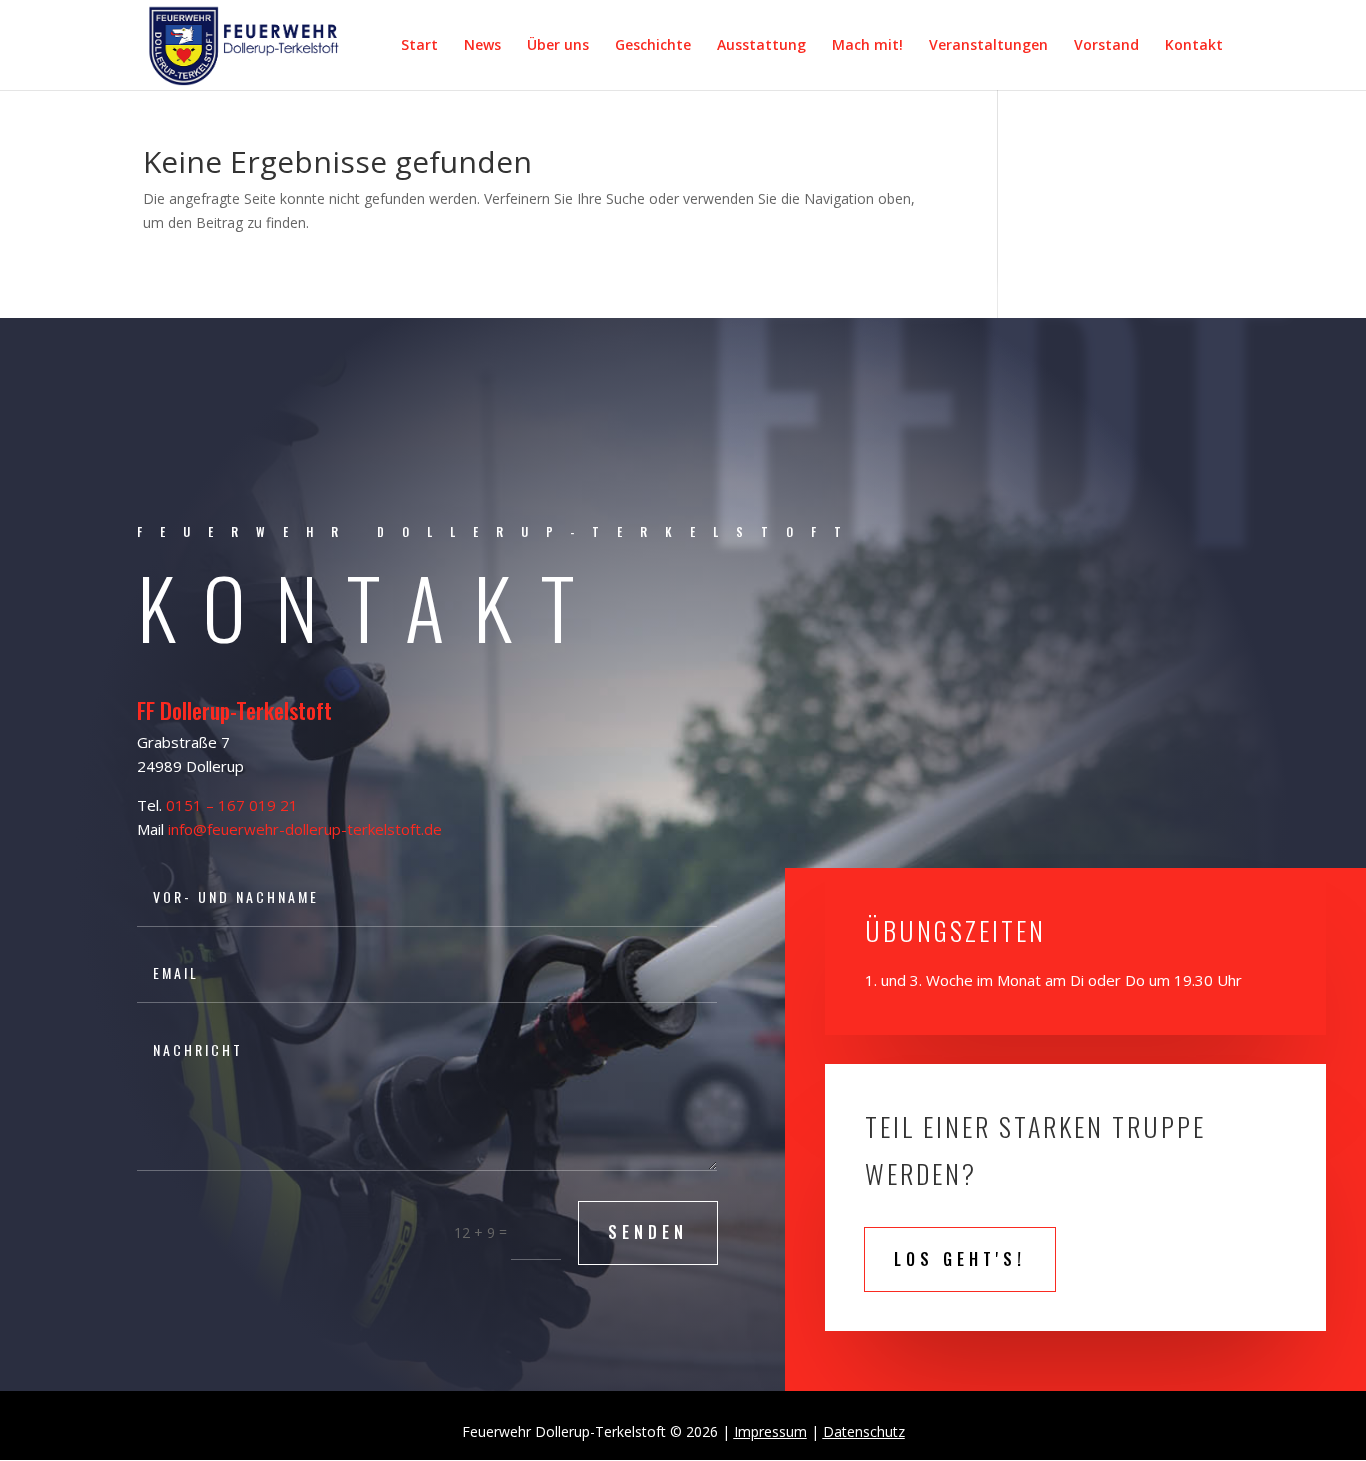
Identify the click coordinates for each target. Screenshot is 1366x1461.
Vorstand (1106, 46)
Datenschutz (864, 1431)
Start (419, 46)
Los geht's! (960, 1259)
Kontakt (1194, 46)
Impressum (770, 1431)
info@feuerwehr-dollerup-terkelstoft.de (305, 829)
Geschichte (653, 46)
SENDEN (648, 1232)
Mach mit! (867, 46)
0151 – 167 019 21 (232, 805)
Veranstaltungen (988, 46)
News (482, 46)
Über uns (558, 46)
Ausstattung (761, 46)
